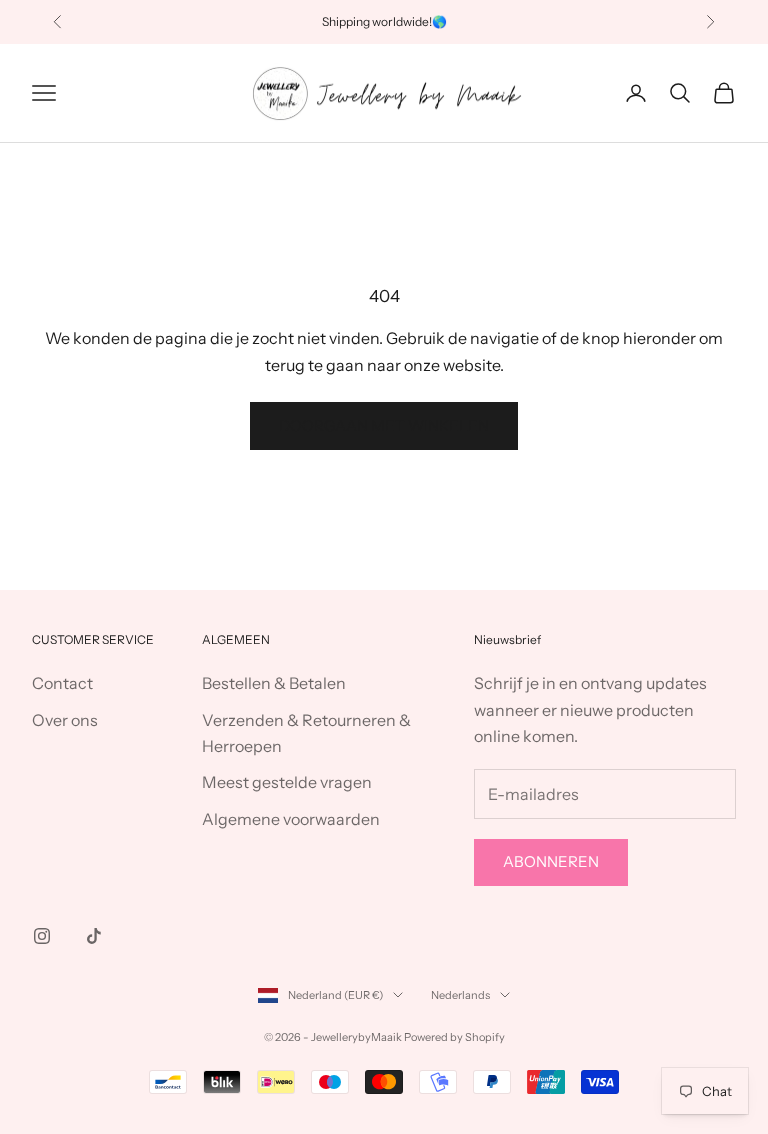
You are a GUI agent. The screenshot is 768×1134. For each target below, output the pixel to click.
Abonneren (551, 861)
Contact (62, 683)
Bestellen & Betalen (274, 683)
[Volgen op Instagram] (42, 936)
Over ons (65, 720)
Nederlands (460, 995)
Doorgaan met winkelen (384, 425)
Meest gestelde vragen (287, 782)
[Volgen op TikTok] (94, 936)
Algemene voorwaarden (291, 819)
